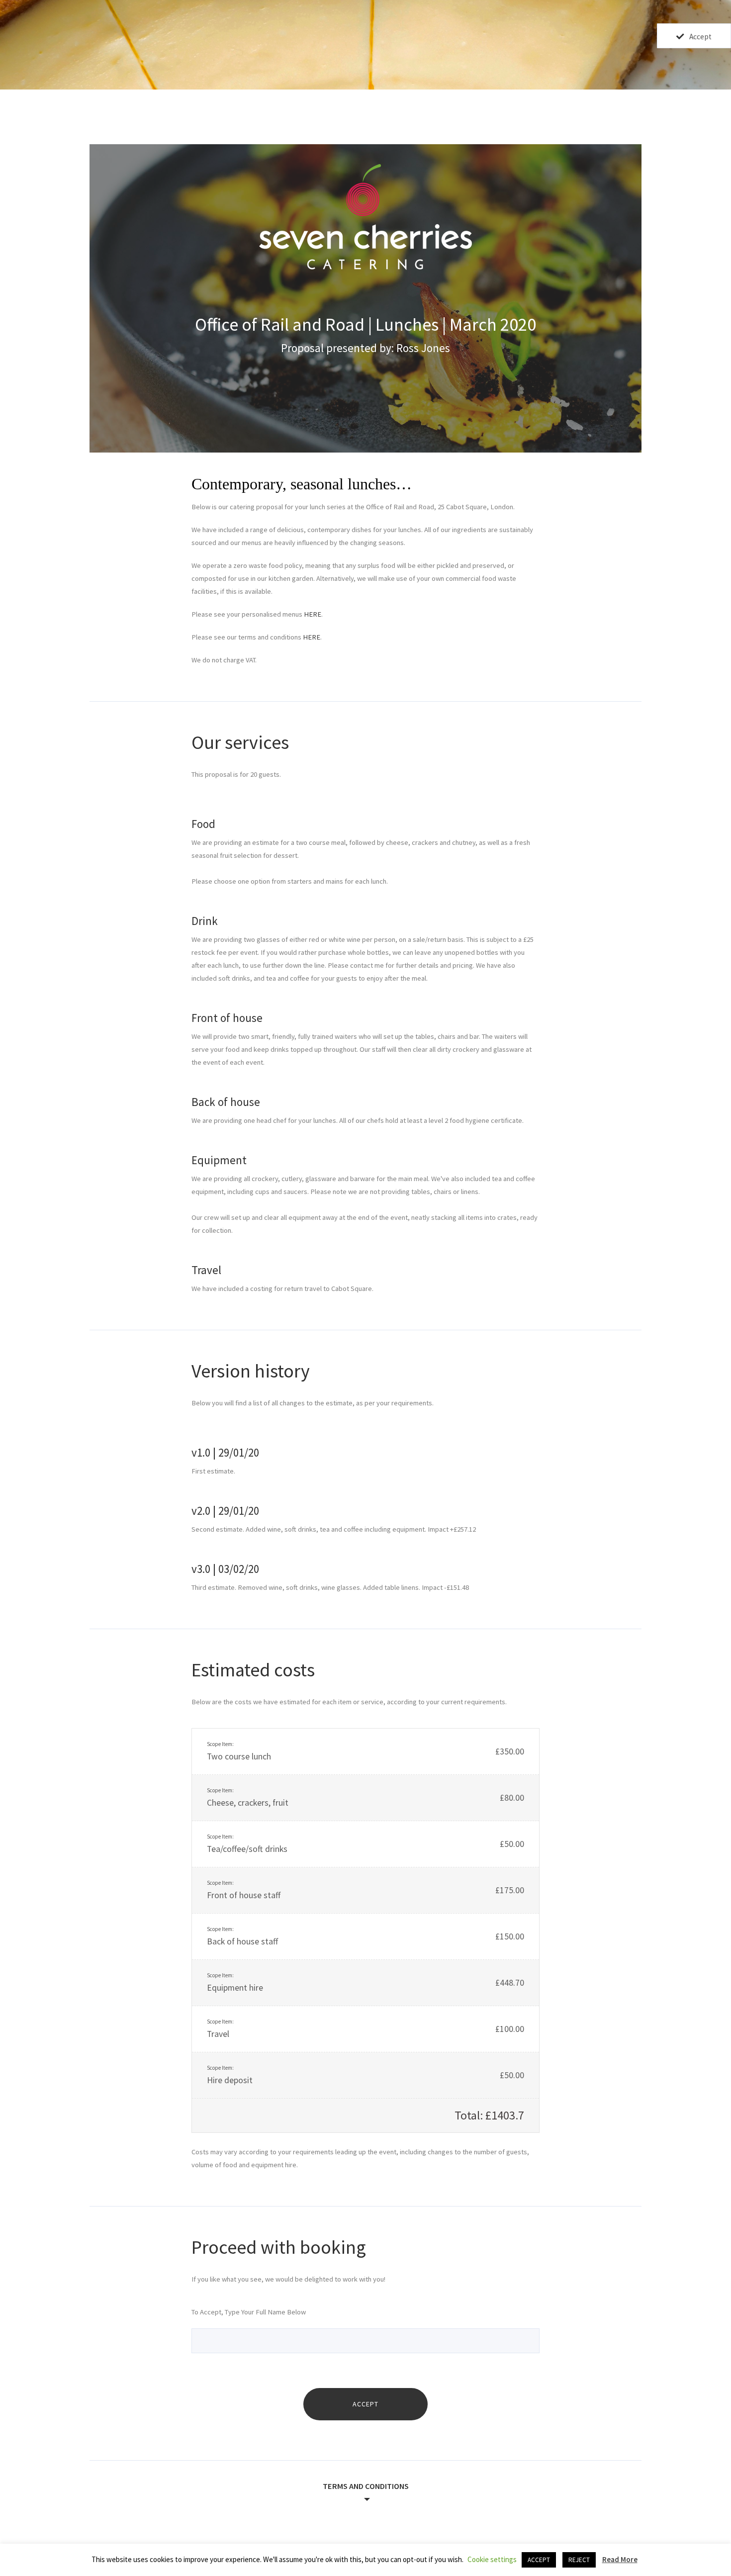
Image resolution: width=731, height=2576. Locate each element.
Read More (620, 2559)
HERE (313, 614)
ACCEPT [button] (539, 2560)
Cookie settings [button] (492, 2559)
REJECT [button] (579, 2560)
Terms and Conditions (366, 2486)
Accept (700, 37)
